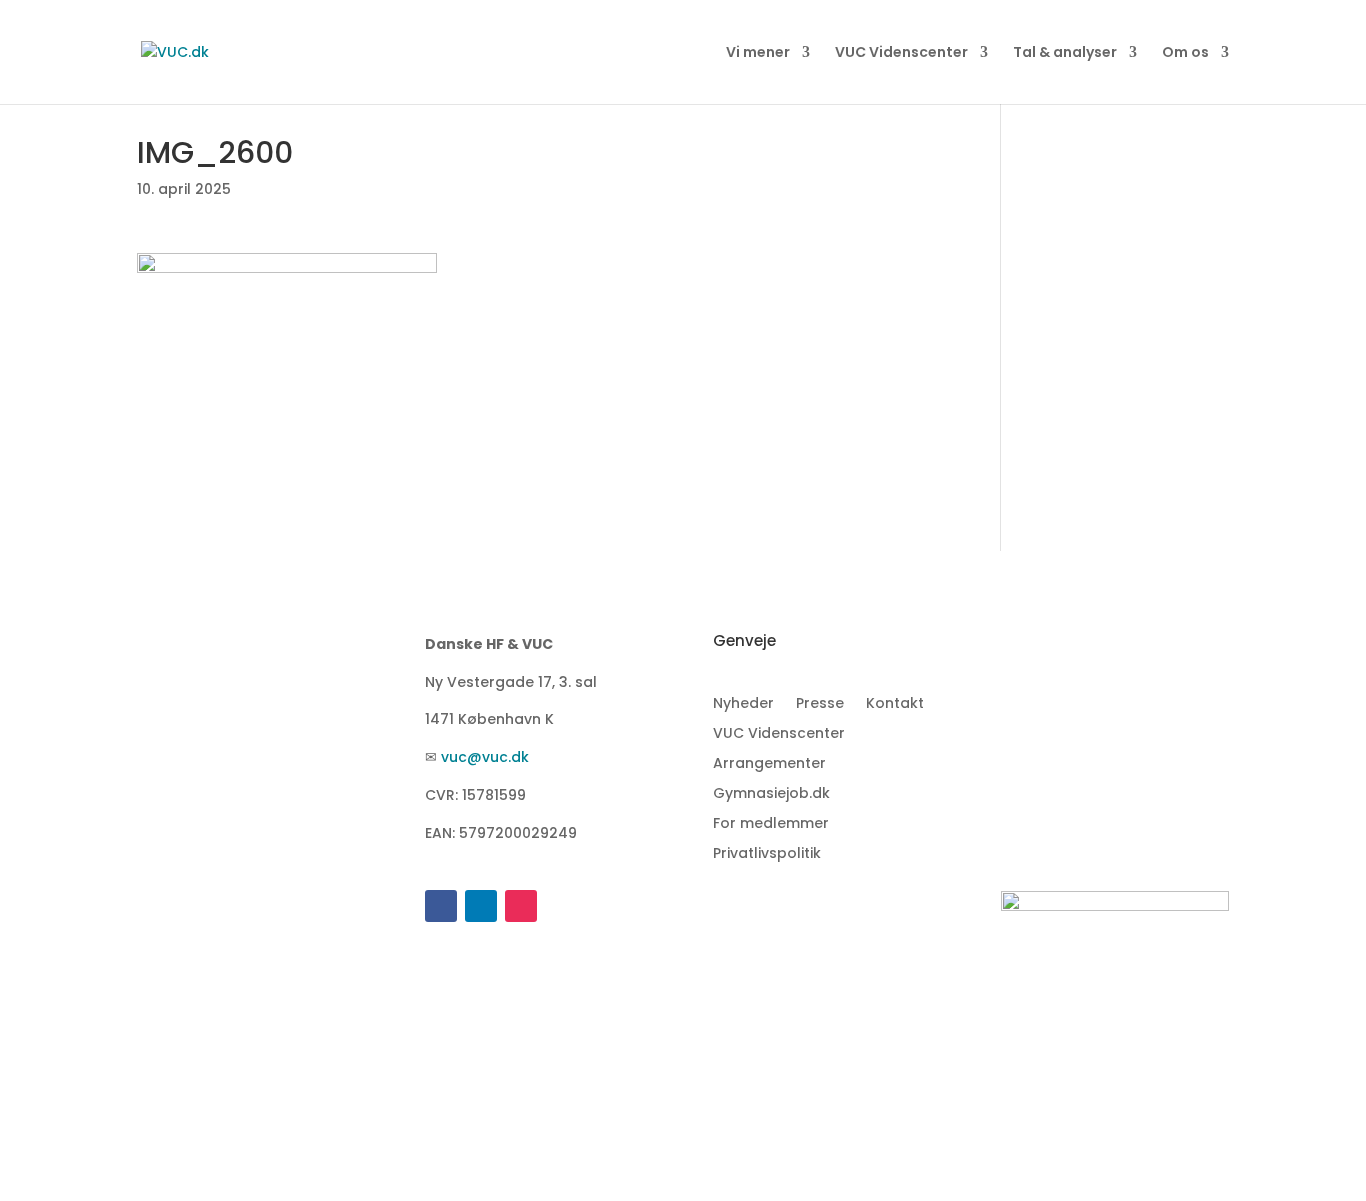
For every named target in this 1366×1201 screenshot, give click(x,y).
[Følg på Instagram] (521, 906)
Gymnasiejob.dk (771, 794)
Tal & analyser (1065, 53)
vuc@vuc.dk (485, 757)
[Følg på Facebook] (441, 906)
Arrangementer (769, 764)
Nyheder (743, 704)
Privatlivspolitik (767, 854)
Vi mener (758, 53)
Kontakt (895, 704)
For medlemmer (771, 824)
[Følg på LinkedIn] (481, 906)
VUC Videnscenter (901, 53)
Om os (1185, 53)
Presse (820, 704)
